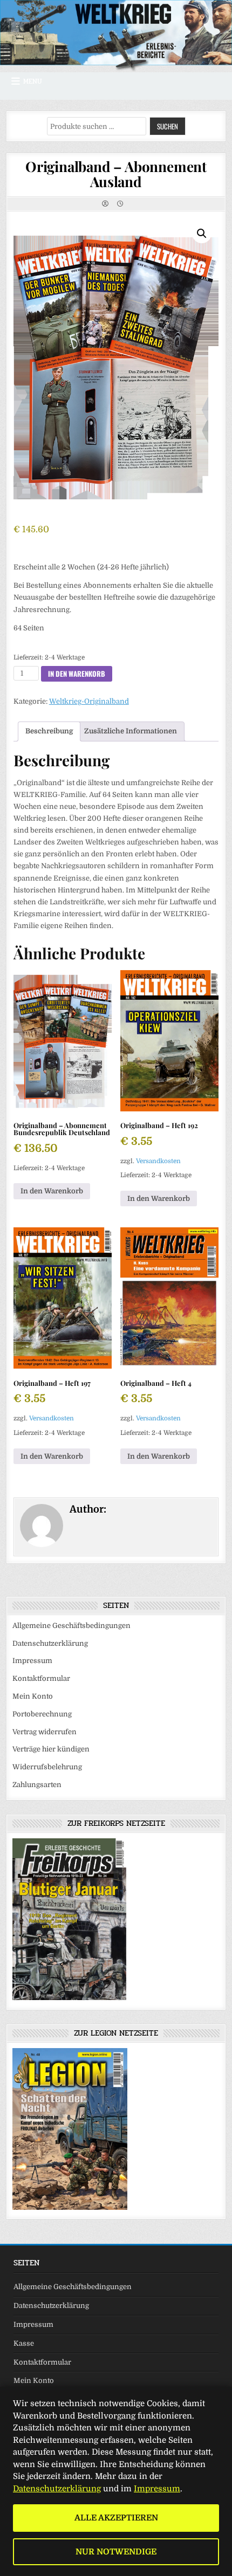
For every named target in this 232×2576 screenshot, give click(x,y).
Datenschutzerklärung (50, 1643)
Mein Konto (33, 1696)
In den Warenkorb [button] (52, 1191)
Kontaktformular (41, 1678)
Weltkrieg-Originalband (89, 701)
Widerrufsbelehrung (47, 1767)
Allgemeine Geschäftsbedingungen (71, 1626)
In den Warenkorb (77, 674)
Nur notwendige (116, 2552)
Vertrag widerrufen (45, 1732)
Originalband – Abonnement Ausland (116, 174)
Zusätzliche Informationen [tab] (131, 731)
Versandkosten (158, 1161)
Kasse (24, 2343)
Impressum (32, 1661)
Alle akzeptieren (116, 2518)
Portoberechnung (42, 1714)
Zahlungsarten (37, 1785)
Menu (33, 81)
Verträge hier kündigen (51, 1749)
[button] (202, 233)
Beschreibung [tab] (49, 731)
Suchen (168, 126)
